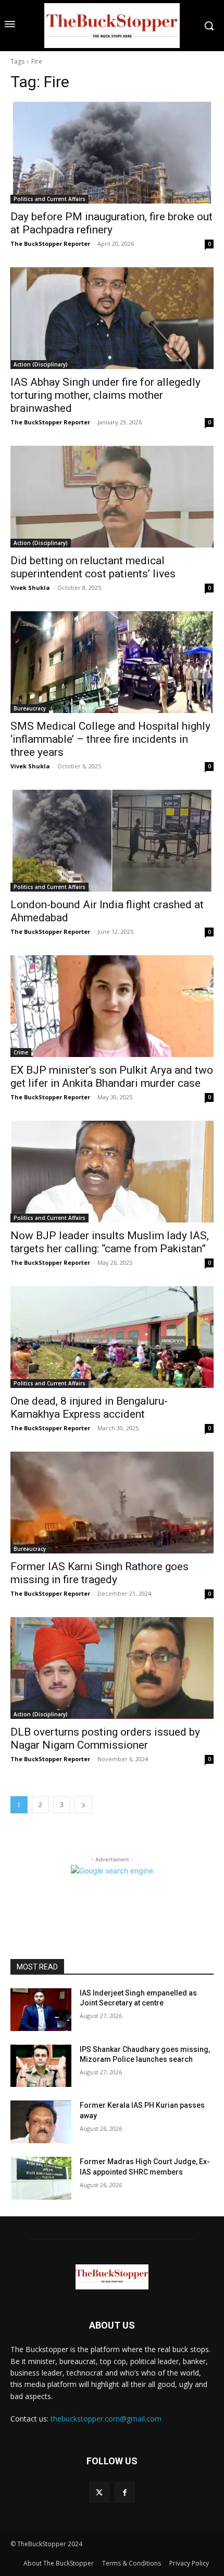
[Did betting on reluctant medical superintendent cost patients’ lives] (112, 497)
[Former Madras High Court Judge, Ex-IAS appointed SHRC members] (41, 2178)
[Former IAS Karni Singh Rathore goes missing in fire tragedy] (112, 1503)
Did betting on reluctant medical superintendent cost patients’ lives (93, 567)
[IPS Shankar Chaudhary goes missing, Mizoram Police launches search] (41, 2066)
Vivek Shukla (30, 587)
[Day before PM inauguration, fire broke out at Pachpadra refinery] (112, 153)
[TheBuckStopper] (112, 26)
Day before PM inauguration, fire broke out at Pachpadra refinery (111, 223)
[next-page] (83, 1805)
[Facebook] (125, 2492)
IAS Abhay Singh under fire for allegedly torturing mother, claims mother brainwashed (105, 395)
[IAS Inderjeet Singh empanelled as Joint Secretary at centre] (41, 2010)
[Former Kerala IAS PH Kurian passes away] (41, 2122)
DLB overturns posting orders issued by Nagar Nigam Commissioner (105, 1738)
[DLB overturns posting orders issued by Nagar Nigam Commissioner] (112, 1668)
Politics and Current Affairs (49, 199)
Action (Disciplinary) (41, 364)
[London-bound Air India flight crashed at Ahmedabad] (112, 841)
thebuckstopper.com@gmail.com (106, 2419)
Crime (21, 1052)
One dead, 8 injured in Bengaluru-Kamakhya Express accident (89, 1408)
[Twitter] (99, 2492)
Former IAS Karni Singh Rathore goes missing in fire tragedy (99, 1573)
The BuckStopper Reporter (50, 244)
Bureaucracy (30, 708)
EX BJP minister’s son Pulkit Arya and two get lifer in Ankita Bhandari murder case (112, 1077)
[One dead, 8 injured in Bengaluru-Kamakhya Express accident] (112, 1337)
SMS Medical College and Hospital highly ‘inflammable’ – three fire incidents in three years (110, 739)
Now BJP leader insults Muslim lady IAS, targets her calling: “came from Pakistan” (110, 1242)
